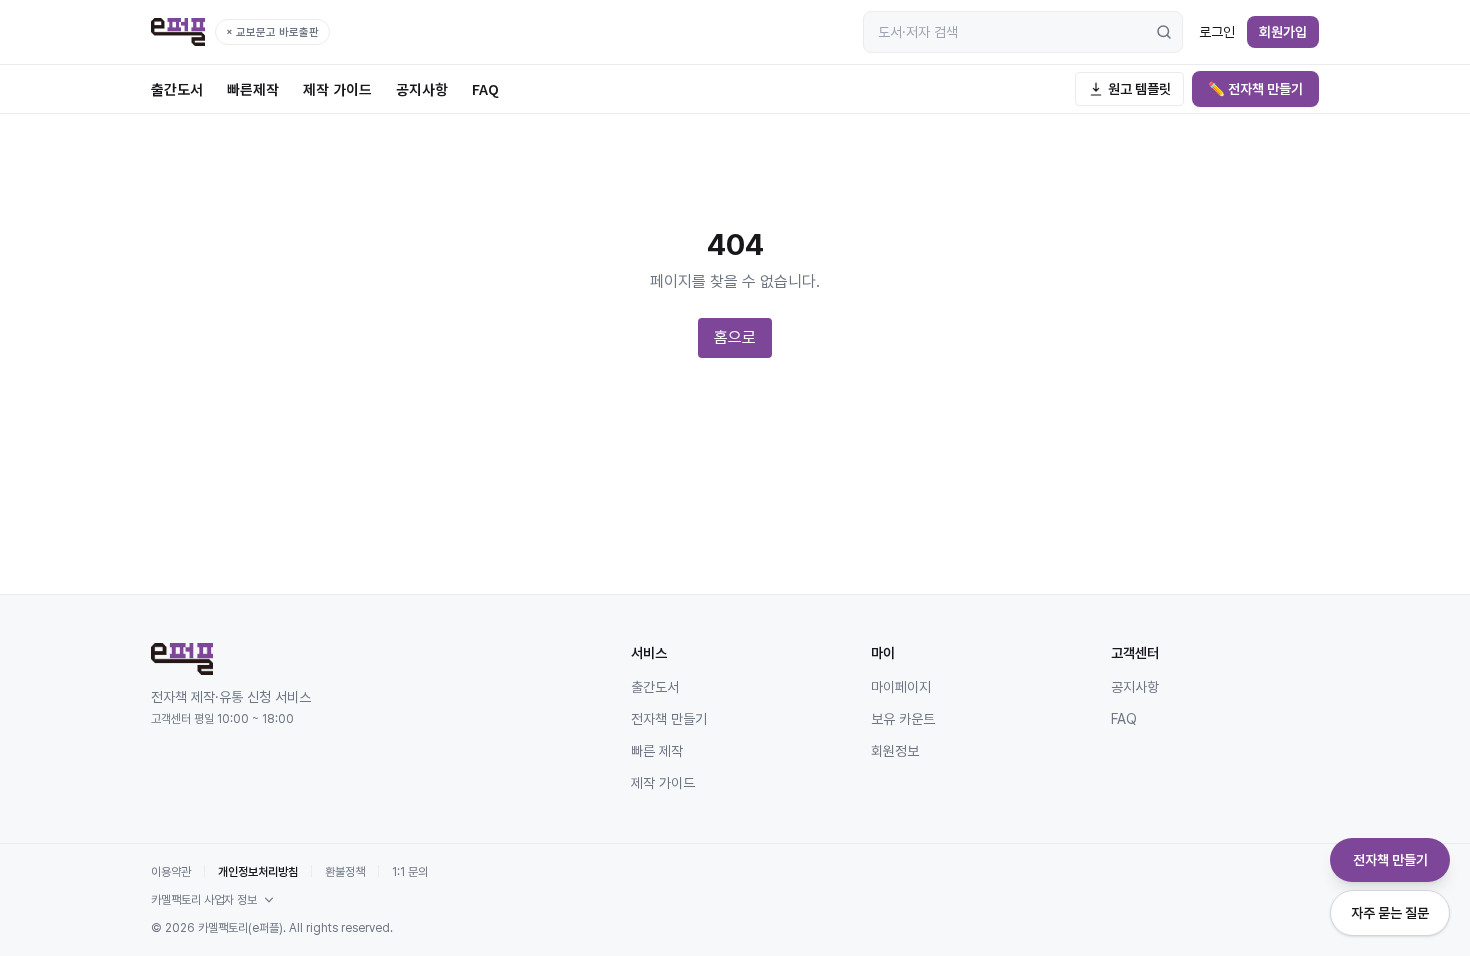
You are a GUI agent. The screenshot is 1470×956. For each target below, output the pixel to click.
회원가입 (1283, 32)
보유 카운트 (903, 719)
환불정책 (345, 872)
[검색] (1164, 32)
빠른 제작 (657, 751)
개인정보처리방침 (258, 872)
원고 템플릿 (1139, 89)
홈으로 (735, 337)
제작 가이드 (337, 89)
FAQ (485, 89)
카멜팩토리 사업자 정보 (204, 900)
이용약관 (171, 872)
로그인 (1217, 32)
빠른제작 (253, 89)
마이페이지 (901, 687)
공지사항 (422, 89)
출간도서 (177, 89)
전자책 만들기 (669, 719)
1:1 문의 (410, 872)
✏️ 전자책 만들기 (1255, 89)
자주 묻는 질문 (1390, 913)
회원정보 (895, 751)
